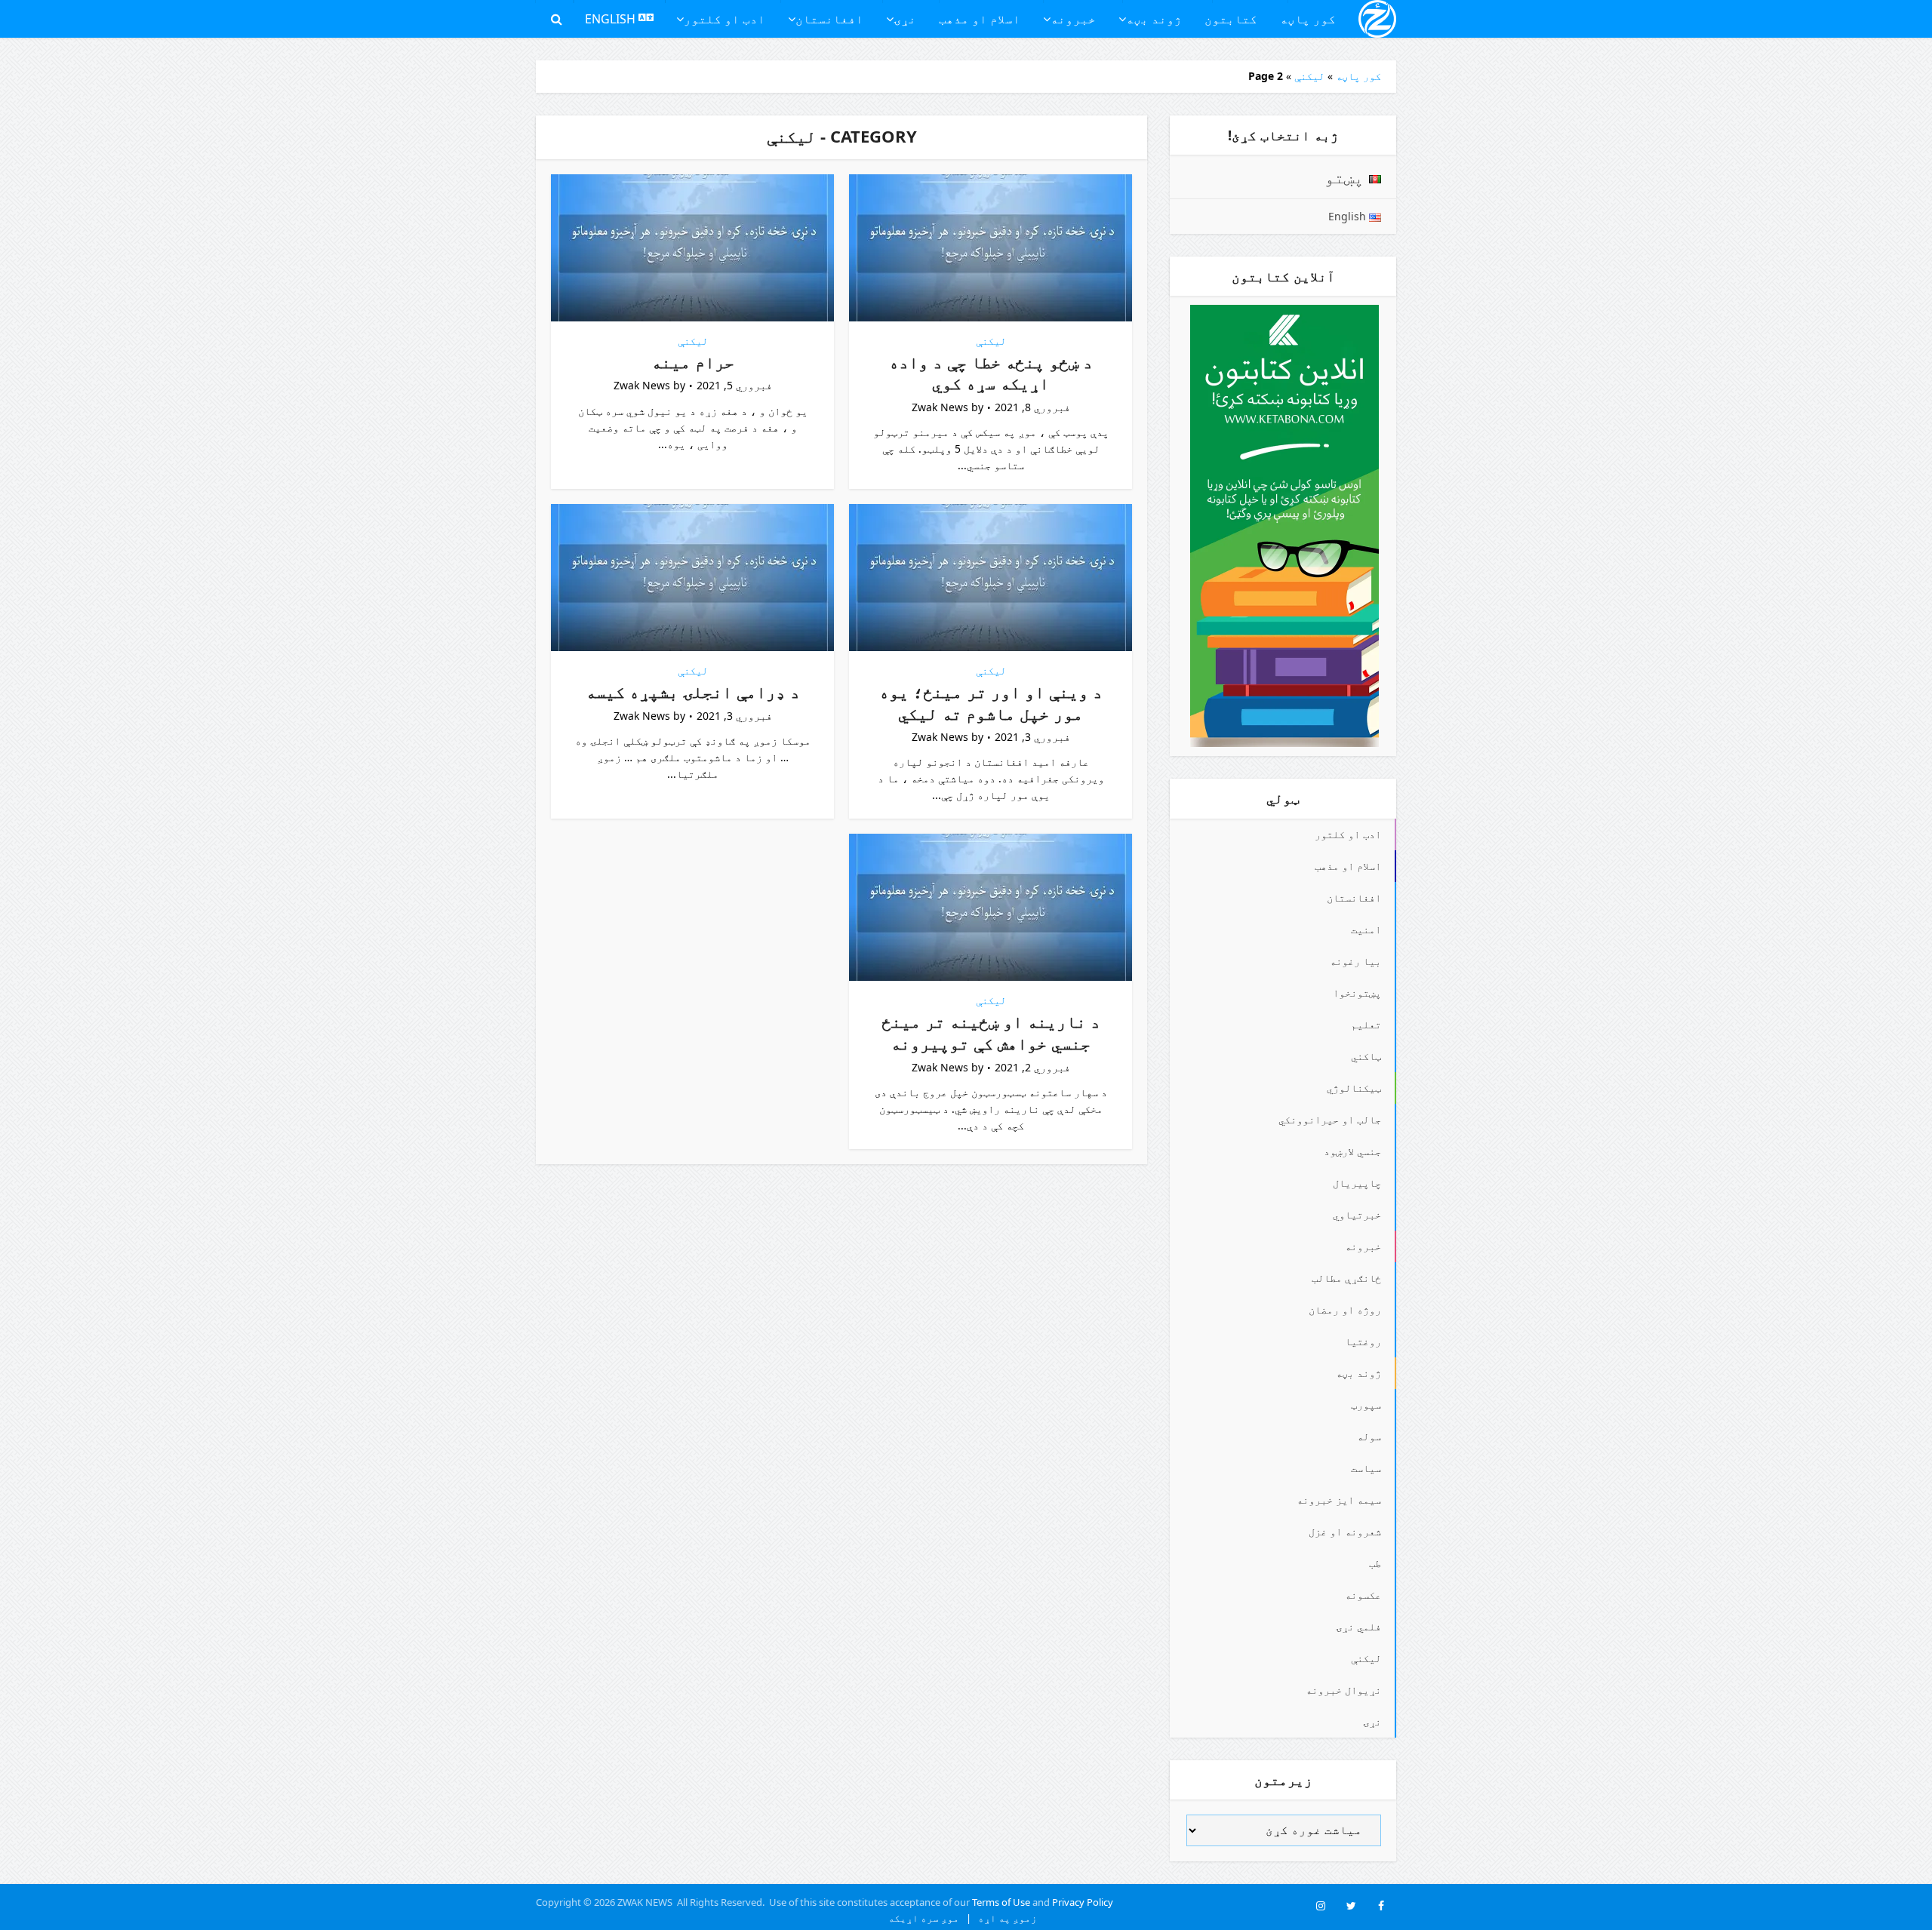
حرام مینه (693, 361)
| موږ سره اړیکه (930, 1918)
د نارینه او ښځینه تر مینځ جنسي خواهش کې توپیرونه (991, 1032)
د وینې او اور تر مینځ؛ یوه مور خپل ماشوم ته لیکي (991, 702)
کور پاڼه (1308, 19)
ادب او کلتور (724, 19)
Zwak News (940, 407)
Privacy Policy (1083, 1902)
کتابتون (1231, 19)
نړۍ (905, 19)
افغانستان (829, 19)
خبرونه (1073, 19)
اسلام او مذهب (980, 19)
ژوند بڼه (1154, 19)
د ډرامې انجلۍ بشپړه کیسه (693, 691)
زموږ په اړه (1004, 1918)
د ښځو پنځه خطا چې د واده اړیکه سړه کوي (991, 372)
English (612, 19)
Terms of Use (1001, 1902)
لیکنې (1309, 76)
